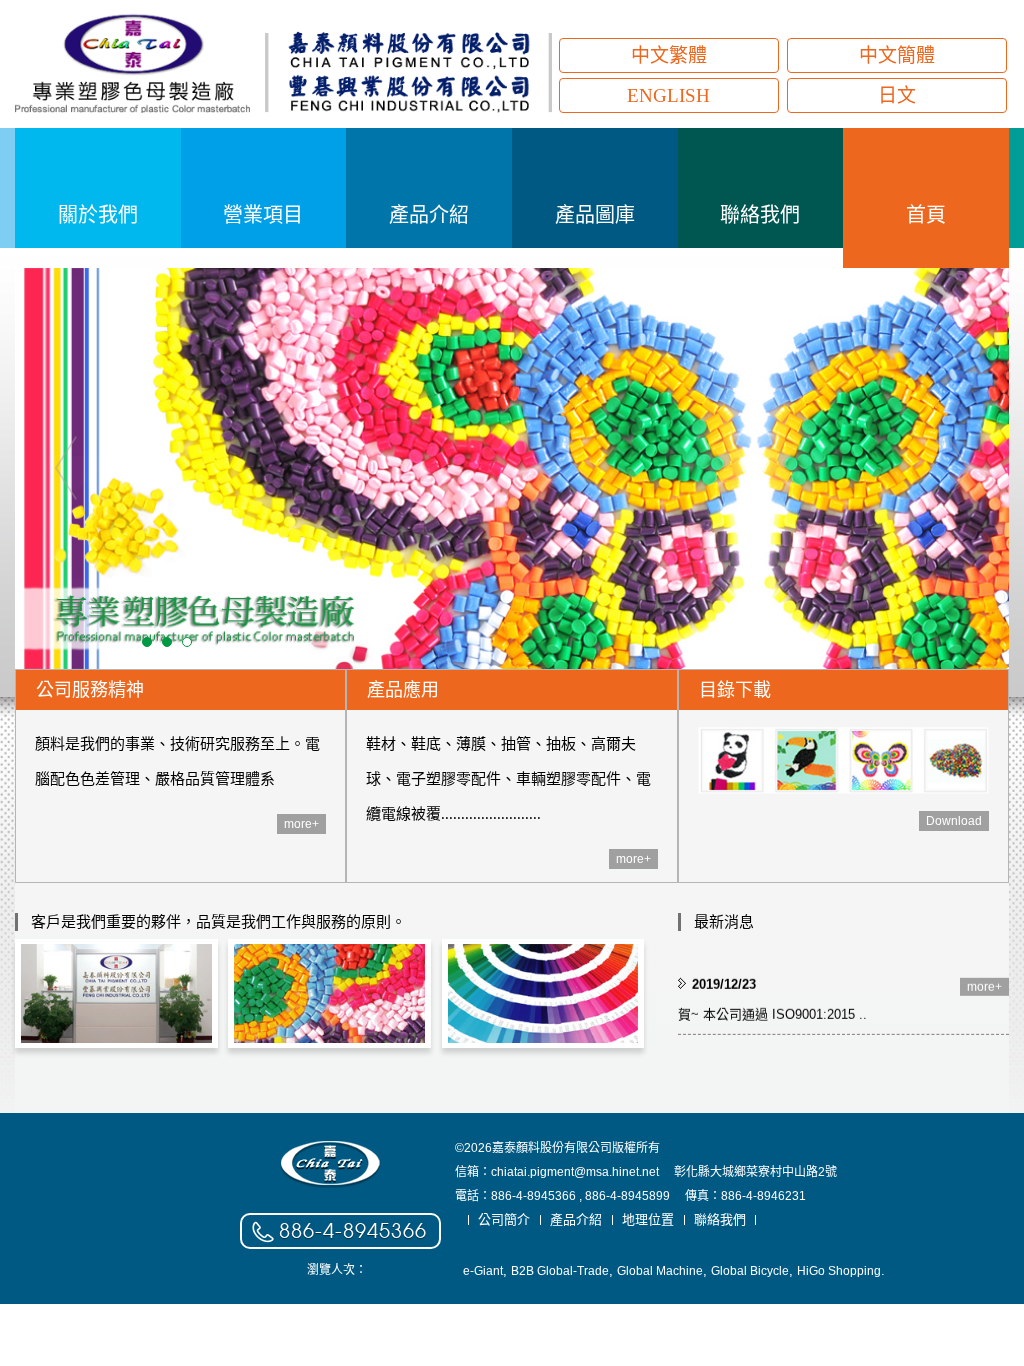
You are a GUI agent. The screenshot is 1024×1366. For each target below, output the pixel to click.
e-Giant (483, 1271)
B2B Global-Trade (560, 1271)
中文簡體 (897, 55)
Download (954, 821)
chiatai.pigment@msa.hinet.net (575, 1172)
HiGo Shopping (839, 1271)
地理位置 (648, 1219)
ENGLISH (668, 95)
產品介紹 (576, 1219)
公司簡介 (504, 1219)
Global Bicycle (750, 1271)
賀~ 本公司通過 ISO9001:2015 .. (772, 1008)
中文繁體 (669, 55)
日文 (897, 95)
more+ (301, 824)
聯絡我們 (720, 1219)
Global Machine (660, 1271)
